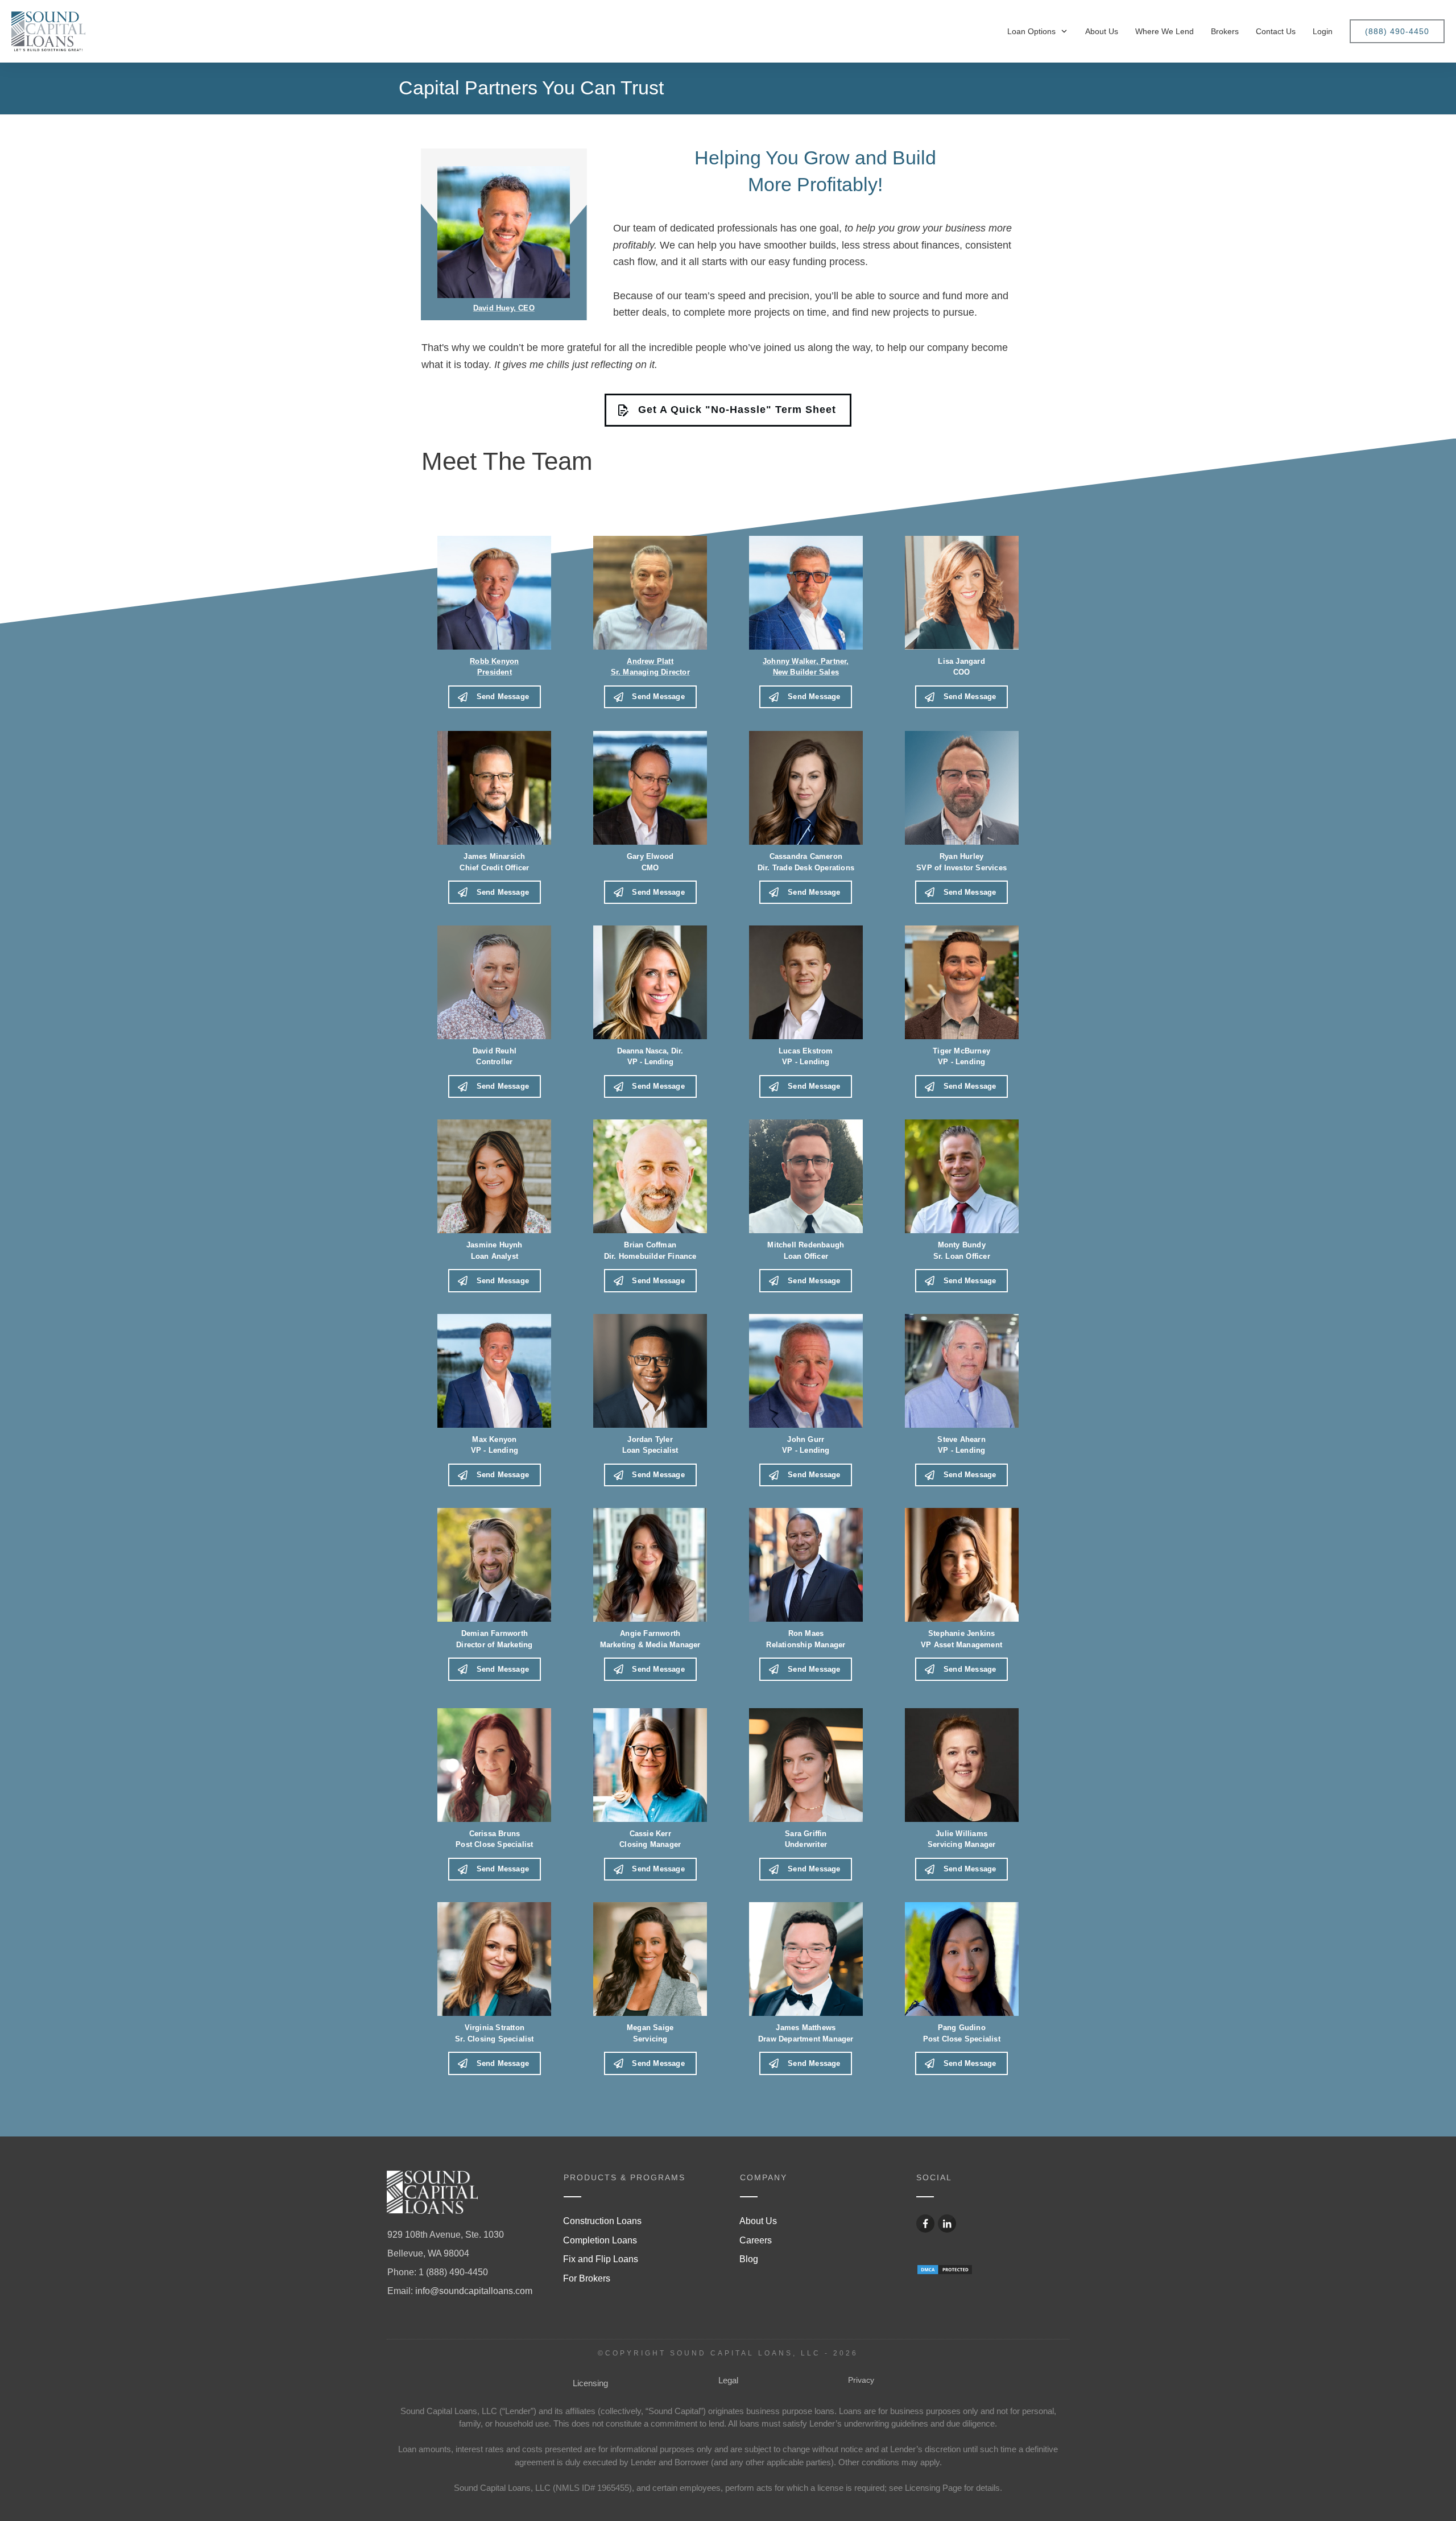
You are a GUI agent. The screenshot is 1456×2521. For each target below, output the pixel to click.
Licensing (590, 2383)
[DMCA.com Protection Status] (945, 2269)
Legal (728, 2380)
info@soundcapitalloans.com (474, 2291)
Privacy (861, 2380)
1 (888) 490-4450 (453, 2272)
